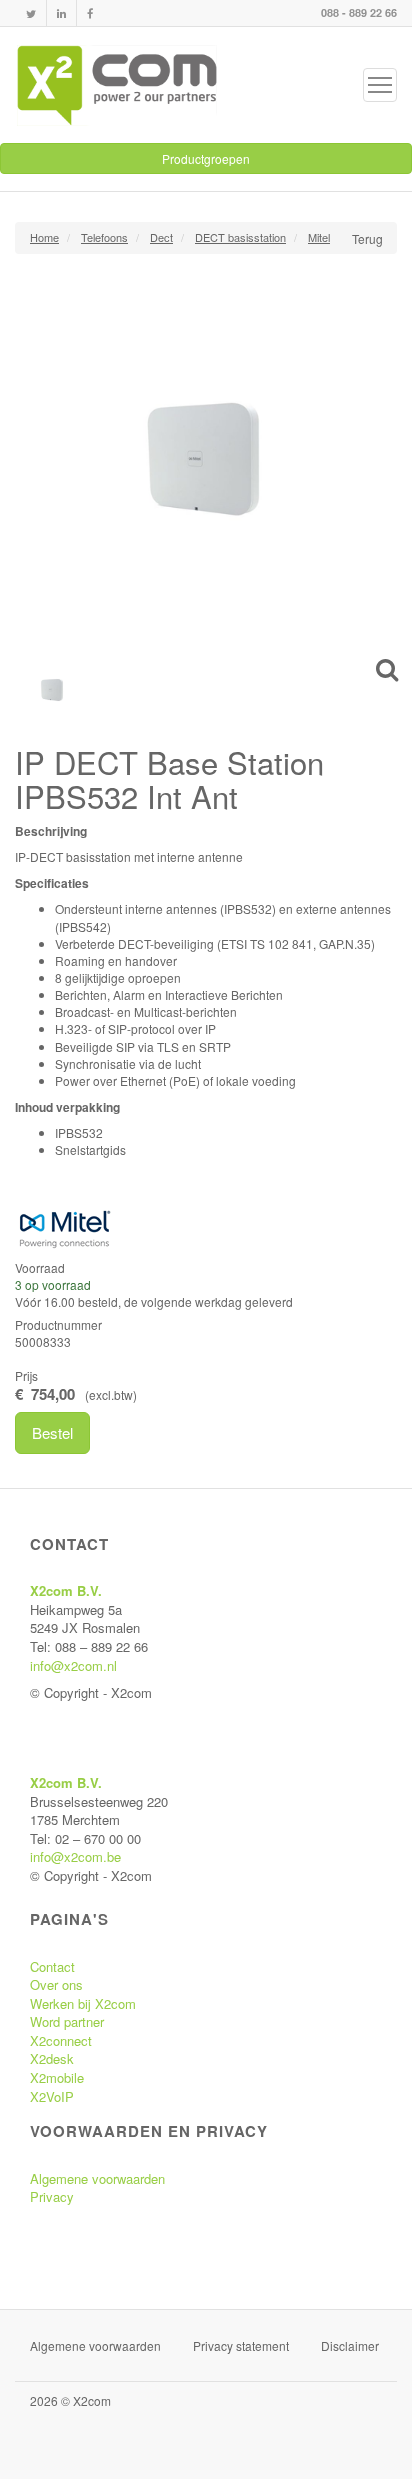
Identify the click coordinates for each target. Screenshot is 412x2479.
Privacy (52, 2196)
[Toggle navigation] (380, 85)
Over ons (56, 1984)
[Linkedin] (61, 13)
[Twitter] (31, 13)
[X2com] (117, 85)
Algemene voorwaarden (97, 2178)
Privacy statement (241, 2345)
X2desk (52, 2058)
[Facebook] (90, 13)
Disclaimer (350, 2345)
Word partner (67, 2021)
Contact (52, 1966)
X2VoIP (52, 2096)
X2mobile (57, 2077)
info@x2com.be (75, 1856)
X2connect (61, 2040)
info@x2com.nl (73, 1665)
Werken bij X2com (83, 2003)
